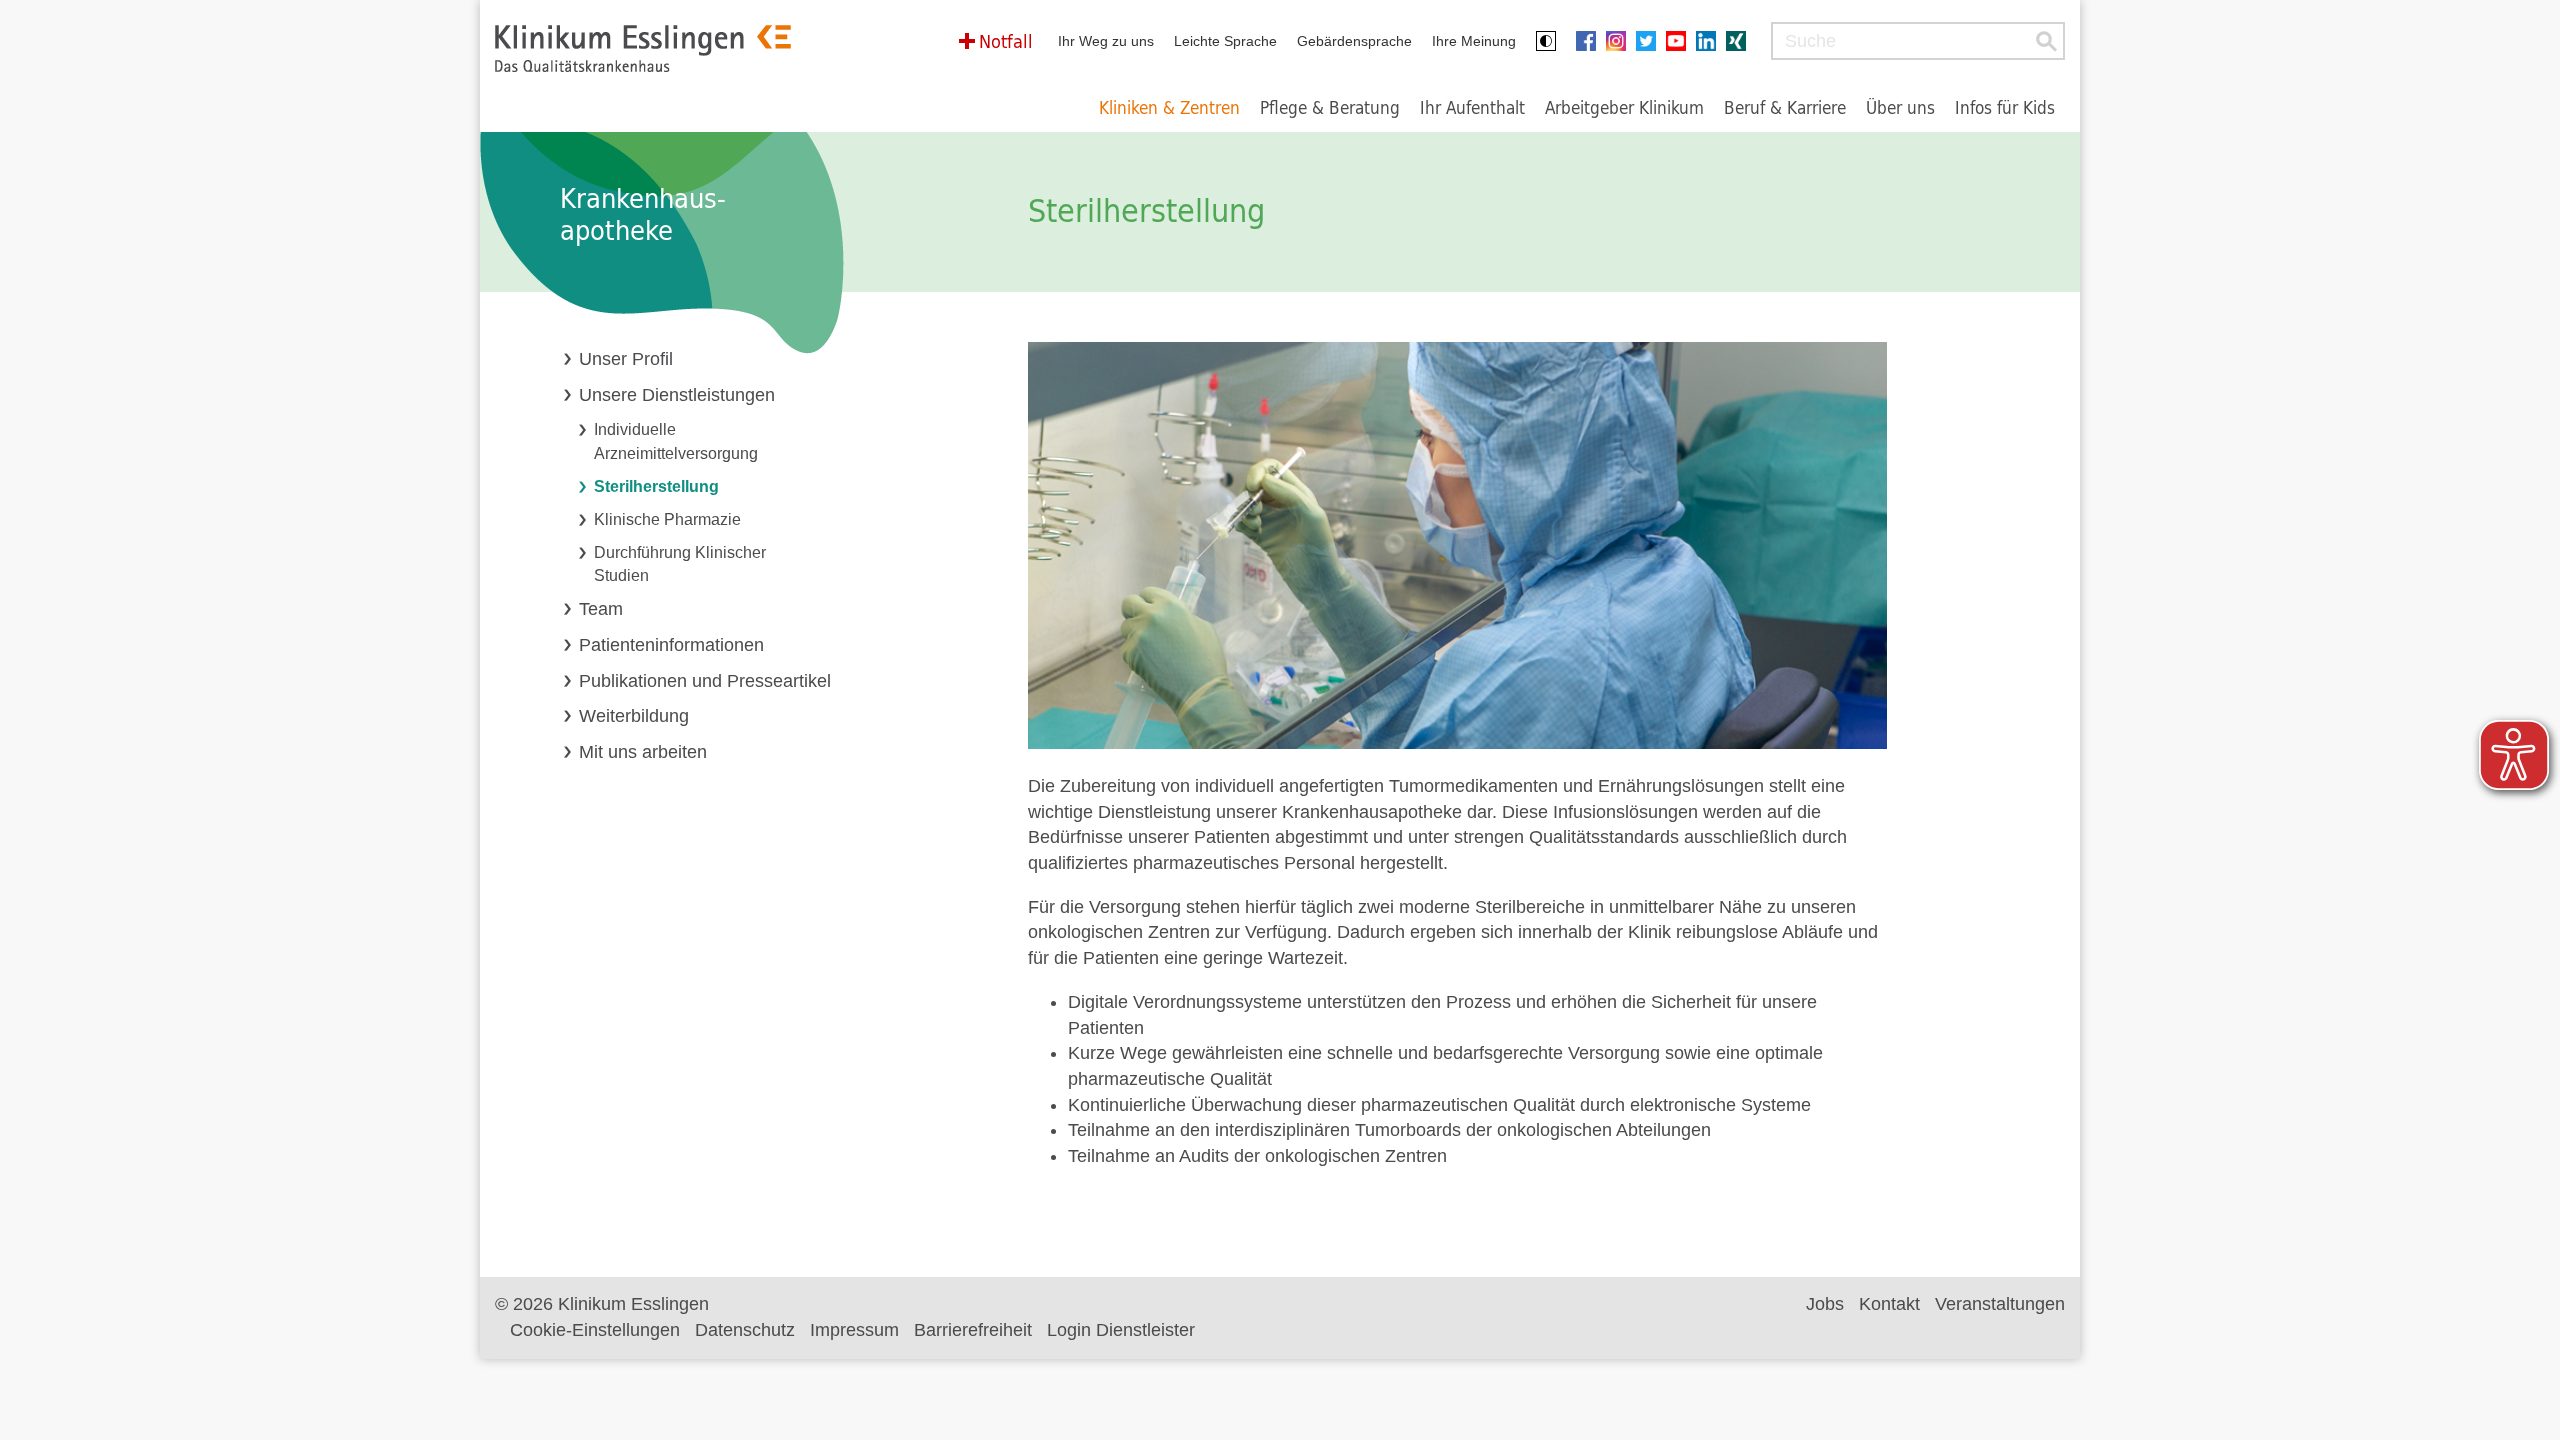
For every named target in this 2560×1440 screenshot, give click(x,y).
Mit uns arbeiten (643, 752)
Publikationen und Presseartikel (705, 681)
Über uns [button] (1900, 107)
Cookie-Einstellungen (595, 1330)
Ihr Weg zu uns (1106, 41)
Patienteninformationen (671, 645)
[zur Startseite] (643, 48)
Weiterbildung (634, 716)
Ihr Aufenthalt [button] (1472, 107)
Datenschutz (745, 1330)
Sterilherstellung (656, 486)
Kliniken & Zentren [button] (1169, 107)
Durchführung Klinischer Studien (680, 563)
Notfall (1006, 41)
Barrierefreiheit (973, 1330)
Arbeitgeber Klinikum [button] (1624, 107)
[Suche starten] (2046, 41)
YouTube (1681, 41)
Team (601, 609)
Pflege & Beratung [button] (1330, 107)
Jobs (1825, 1304)
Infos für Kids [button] (2005, 107)
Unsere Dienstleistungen (677, 395)
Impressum (854, 1330)
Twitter (1651, 41)
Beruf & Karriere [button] (1785, 107)
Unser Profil (626, 359)
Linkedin (1711, 41)
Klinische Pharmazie (667, 519)
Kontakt (1889, 1304)
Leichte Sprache (1225, 41)
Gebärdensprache (1354, 41)
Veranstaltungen (2000, 1304)
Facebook (1591, 41)
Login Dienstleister (1121, 1330)
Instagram (1621, 41)
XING (1741, 41)
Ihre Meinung (1474, 41)
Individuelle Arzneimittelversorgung (676, 440)
